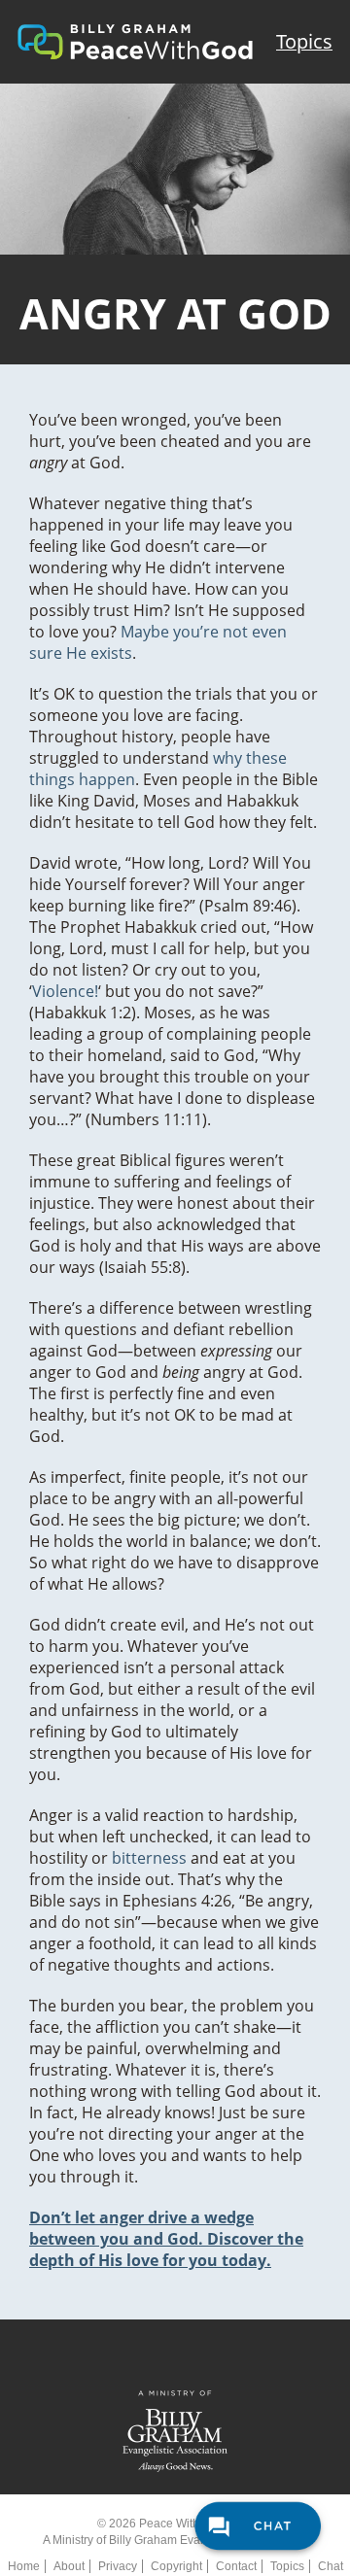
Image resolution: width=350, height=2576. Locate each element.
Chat (331, 2566)
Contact (236, 2566)
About (69, 2566)
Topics (304, 41)
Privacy (118, 2566)
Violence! (65, 991)
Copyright (176, 2566)
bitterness (149, 1858)
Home (24, 2566)
